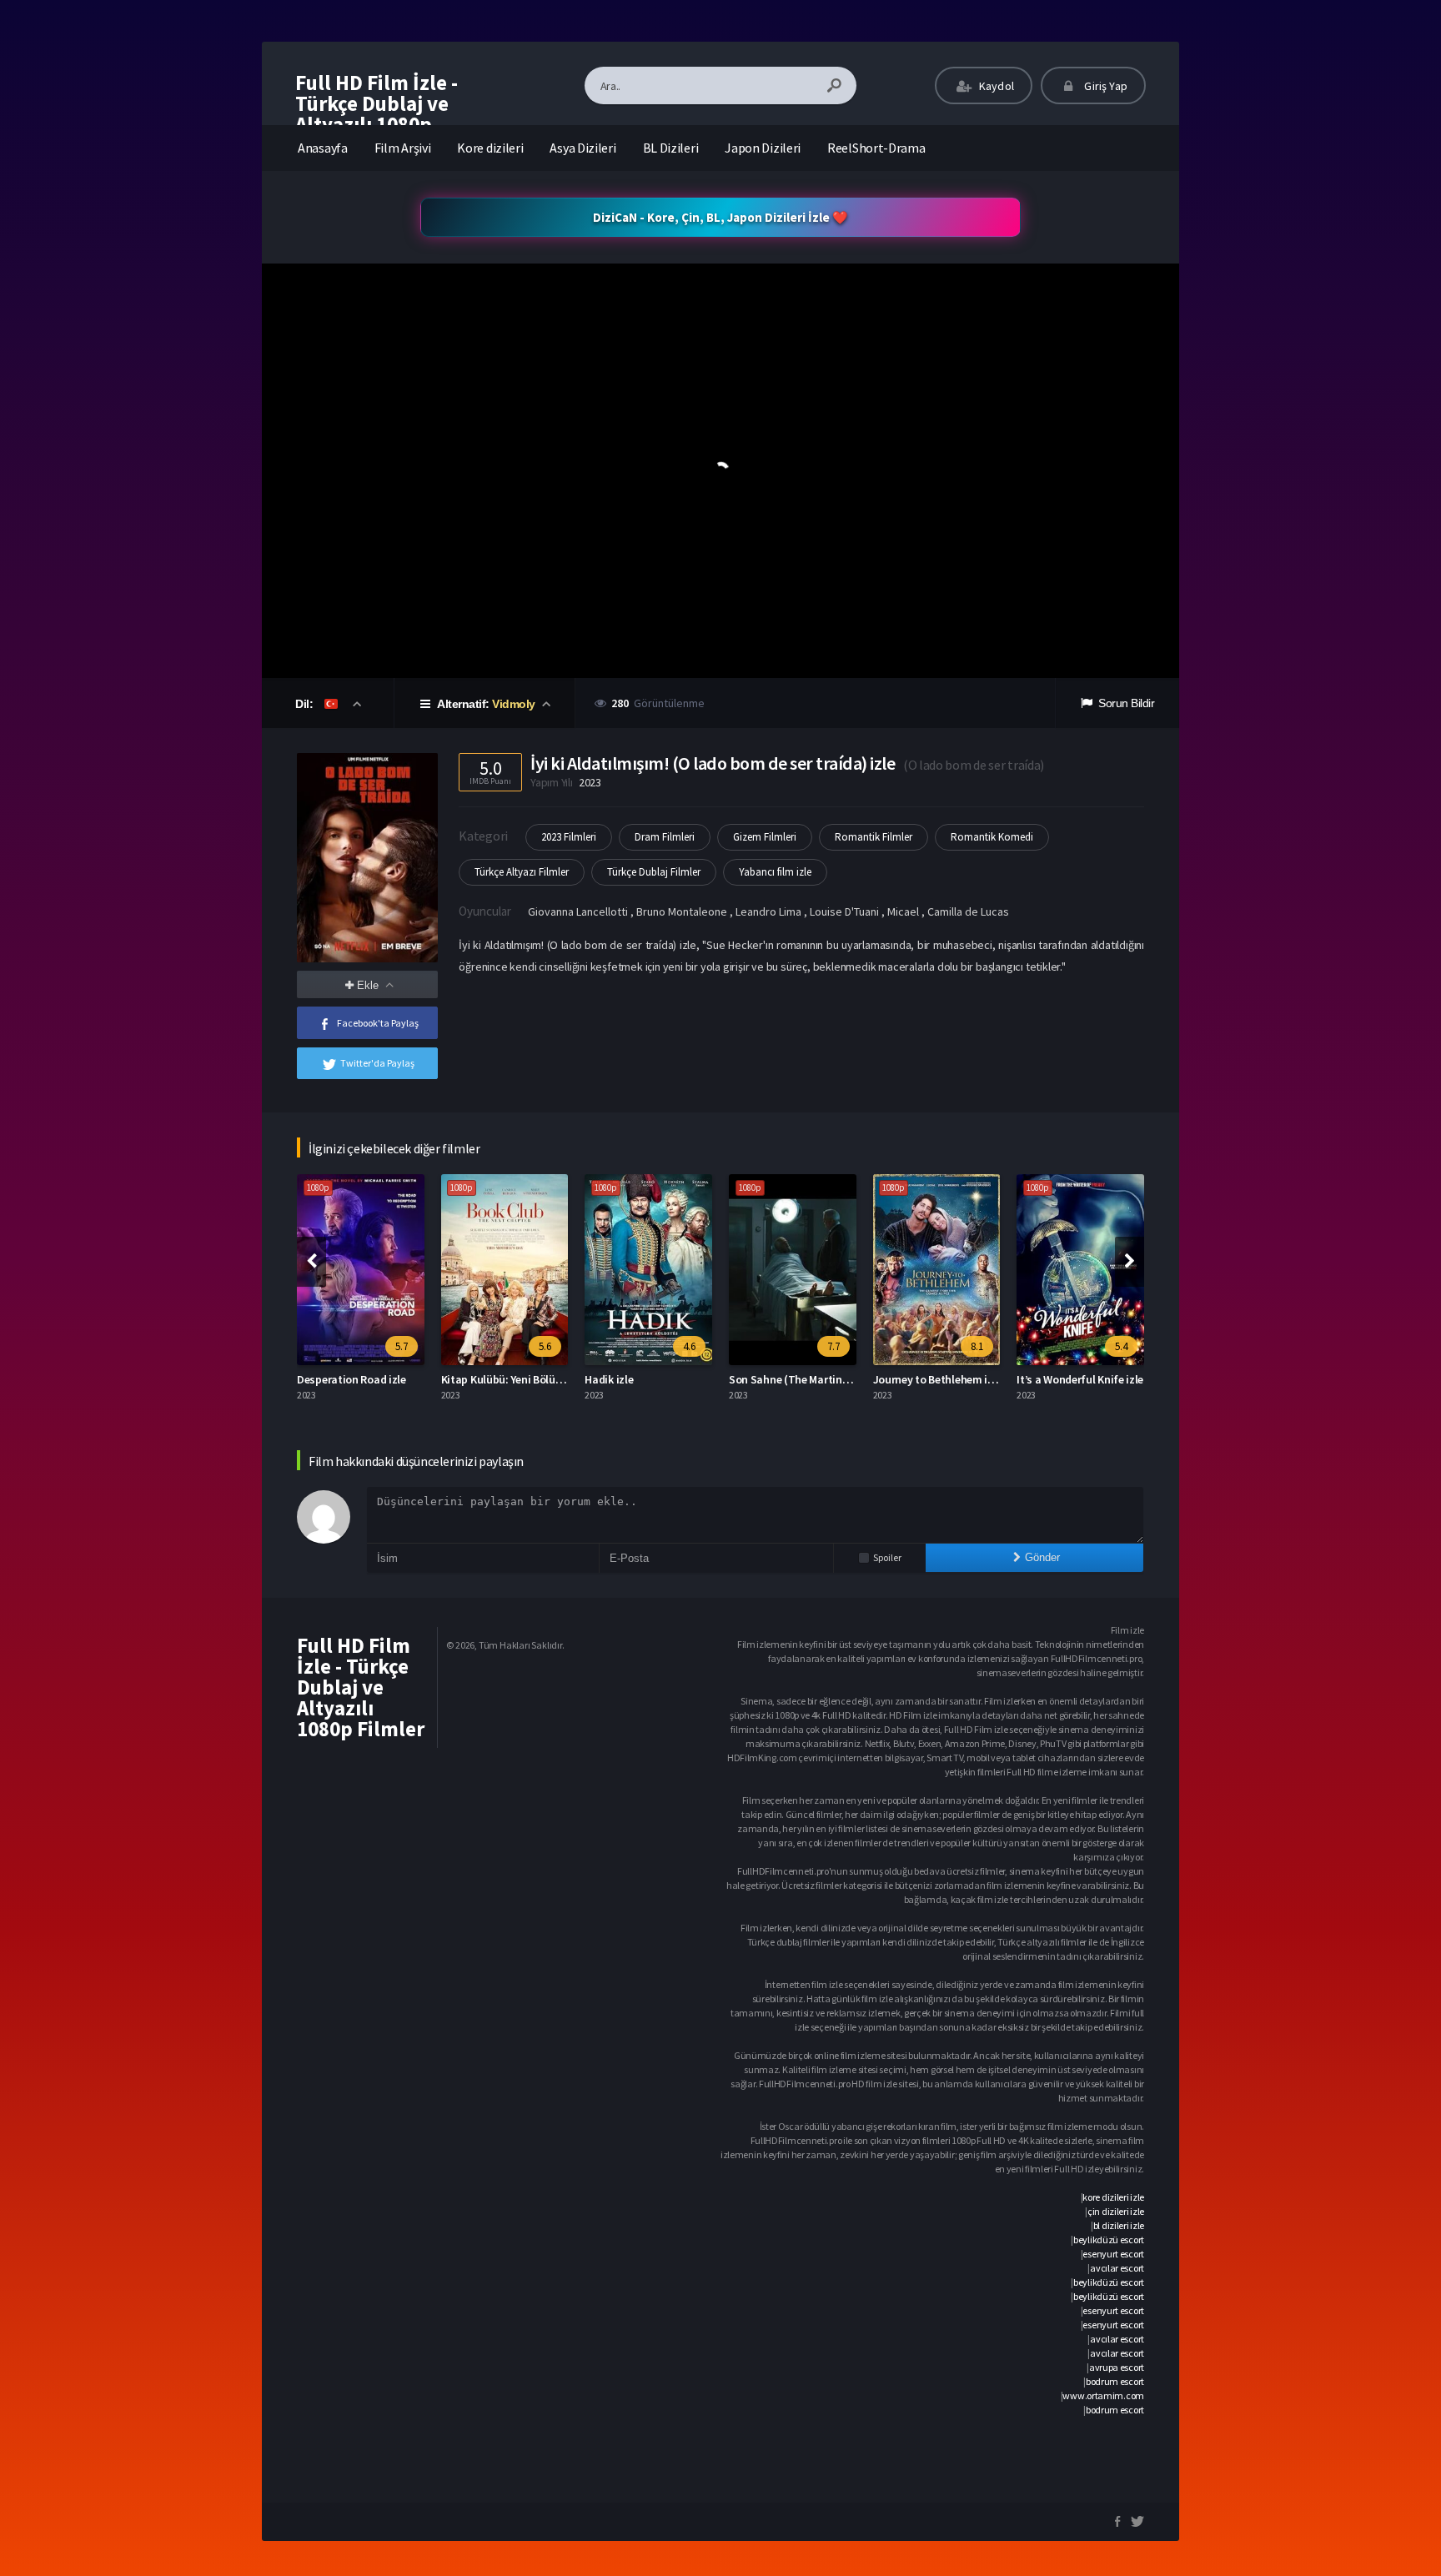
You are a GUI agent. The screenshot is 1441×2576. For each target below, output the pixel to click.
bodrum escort (1115, 2381)
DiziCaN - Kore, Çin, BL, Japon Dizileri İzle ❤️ (720, 217)
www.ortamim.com (1103, 2395)
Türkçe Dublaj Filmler (654, 872)
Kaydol (995, 86)
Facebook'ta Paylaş (378, 1023)
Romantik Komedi (992, 837)
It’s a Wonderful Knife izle (961, 1379)
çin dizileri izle (1116, 2211)
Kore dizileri (490, 148)
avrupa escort (1117, 2367)
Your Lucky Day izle (1088, 1379)
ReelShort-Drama (876, 148)
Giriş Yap (1105, 86)
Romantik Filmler (874, 837)
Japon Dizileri (763, 148)
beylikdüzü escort (1109, 2240)
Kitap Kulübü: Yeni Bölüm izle (393, 1379)
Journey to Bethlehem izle (818, 1379)
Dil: (306, 704)
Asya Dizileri (582, 148)
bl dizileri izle (1119, 2225)
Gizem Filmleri (765, 837)
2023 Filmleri (569, 837)
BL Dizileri (671, 148)
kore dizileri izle (1113, 2197)
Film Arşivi (403, 148)
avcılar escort (1117, 2268)
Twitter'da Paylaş (377, 1063)
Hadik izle (490, 1379)
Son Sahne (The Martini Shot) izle (693, 1379)
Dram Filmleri (665, 837)
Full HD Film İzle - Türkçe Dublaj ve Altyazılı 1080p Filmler (377, 114)
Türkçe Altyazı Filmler (522, 872)
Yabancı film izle (775, 872)
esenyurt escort (1113, 2254)
